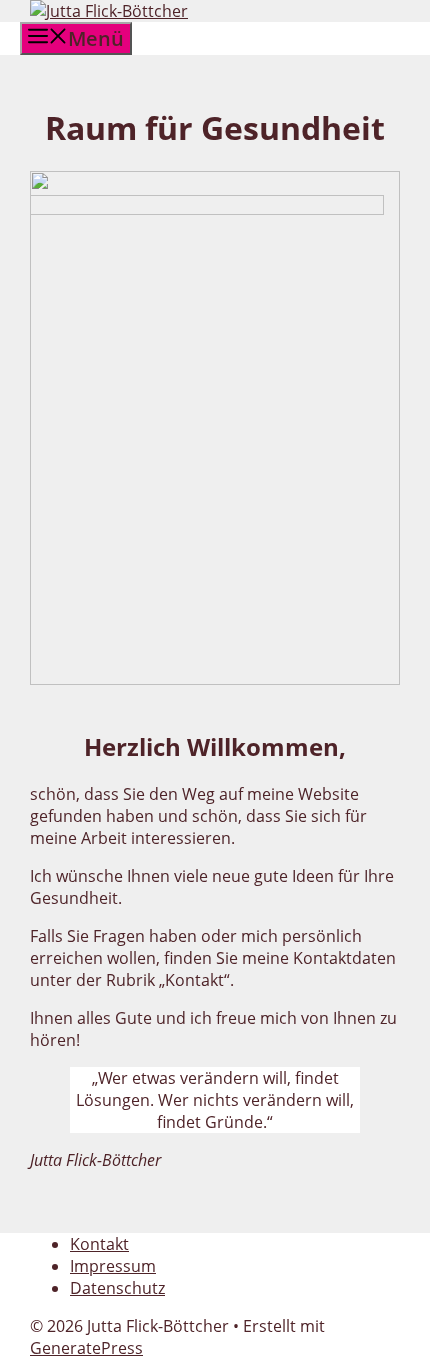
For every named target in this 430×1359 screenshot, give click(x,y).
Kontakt (99, 1244)
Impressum (113, 1266)
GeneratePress (86, 1348)
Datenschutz (117, 1288)
